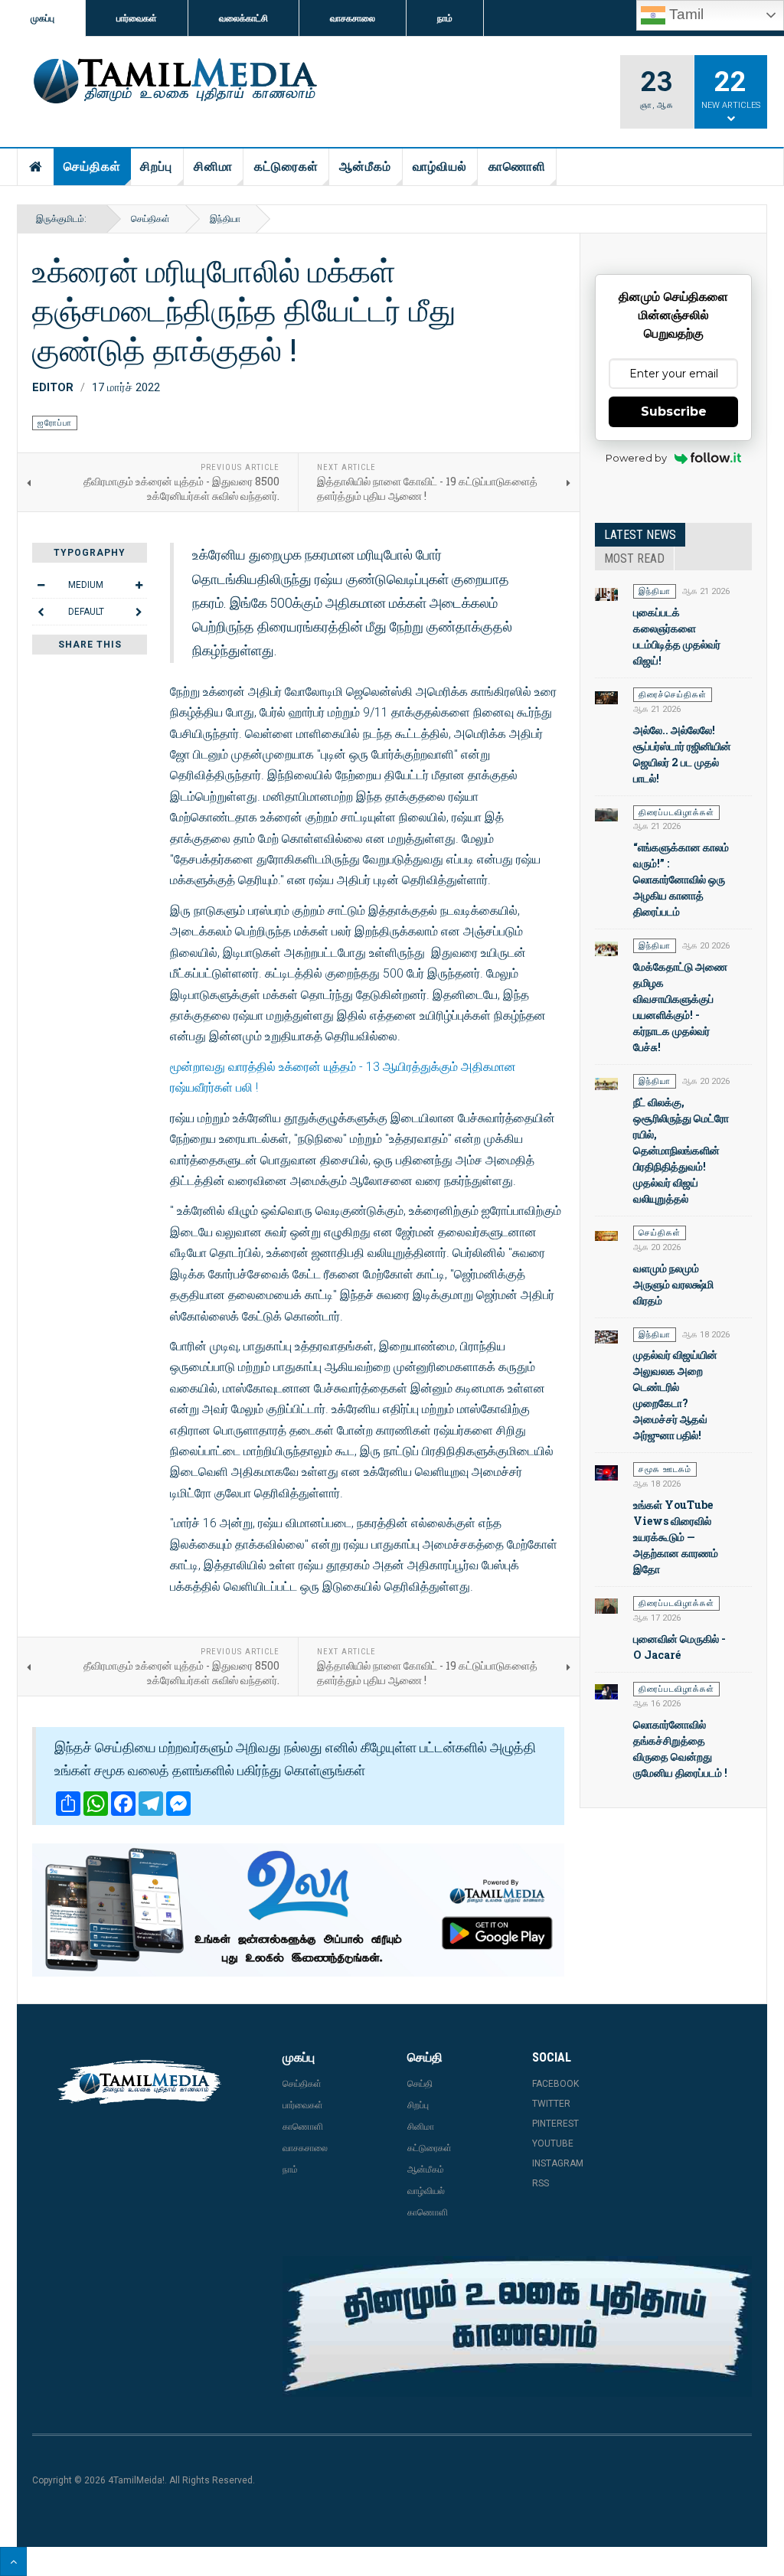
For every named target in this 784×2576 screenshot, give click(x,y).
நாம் (445, 18)
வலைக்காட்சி (243, 18)
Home (36, 167)
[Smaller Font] (41, 585)
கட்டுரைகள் (286, 167)
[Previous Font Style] (41, 612)
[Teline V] (173, 82)
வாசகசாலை (353, 18)
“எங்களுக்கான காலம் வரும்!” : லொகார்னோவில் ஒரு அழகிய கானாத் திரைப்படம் (681, 879)
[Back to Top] (13, 2561)
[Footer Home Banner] (517, 2326)
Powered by (636, 458)
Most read (634, 558)
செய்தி (420, 2084)
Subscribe (674, 411)
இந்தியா (225, 219)
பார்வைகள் (137, 18)
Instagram (558, 2163)
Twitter (551, 2104)
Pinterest (555, 2124)
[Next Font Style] (139, 612)
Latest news (640, 535)
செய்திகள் (92, 167)
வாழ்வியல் (440, 167)
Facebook (555, 2084)
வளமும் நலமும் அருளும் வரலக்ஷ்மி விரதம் (673, 1284)
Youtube (553, 2143)
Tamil (684, 14)
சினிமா (213, 167)
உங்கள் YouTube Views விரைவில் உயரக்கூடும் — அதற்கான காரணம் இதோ (676, 1537)
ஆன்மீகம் (365, 167)
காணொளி (517, 167)
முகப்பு (42, 18)
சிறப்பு (156, 167)
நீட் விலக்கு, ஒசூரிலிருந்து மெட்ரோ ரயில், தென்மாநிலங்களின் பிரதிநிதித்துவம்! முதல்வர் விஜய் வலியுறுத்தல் (681, 1150)
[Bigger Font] (139, 585)
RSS (541, 2183)
